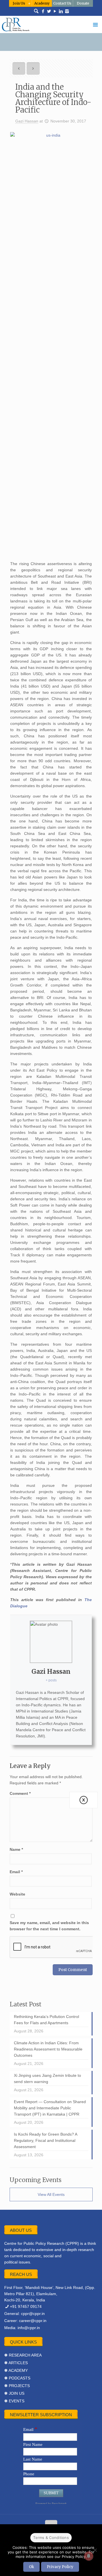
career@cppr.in (33, 2321)
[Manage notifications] (89, 2556)
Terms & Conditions (51, 2538)
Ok (31, 2567)
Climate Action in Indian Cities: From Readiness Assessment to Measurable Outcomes (48, 2049)
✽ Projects (17, 2386)
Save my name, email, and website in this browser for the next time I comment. (49, 1926)
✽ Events (14, 2401)
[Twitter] (49, 11)
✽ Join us (14, 2393)
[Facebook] (43, 11)
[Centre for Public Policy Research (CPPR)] (51, 24)
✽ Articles (16, 2363)
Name (16, 1849)
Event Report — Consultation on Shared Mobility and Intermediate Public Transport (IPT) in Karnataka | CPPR (50, 2108)
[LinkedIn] (61, 11)
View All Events (51, 2194)
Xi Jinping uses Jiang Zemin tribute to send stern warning (47, 2079)
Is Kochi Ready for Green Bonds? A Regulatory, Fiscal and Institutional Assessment (46, 2140)
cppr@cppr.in (33, 2314)
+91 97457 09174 (26, 2306)
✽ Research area (23, 2355)
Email (16, 1872)
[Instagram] (67, 11)
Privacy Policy (60, 2567)
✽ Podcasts (17, 2378)
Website (17, 1894)
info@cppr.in (29, 2328)
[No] (95, 2550)
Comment (20, 1793)
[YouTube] (55, 11)
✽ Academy (16, 2370)
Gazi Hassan (27, 121)
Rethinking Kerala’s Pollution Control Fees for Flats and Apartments (46, 2020)
